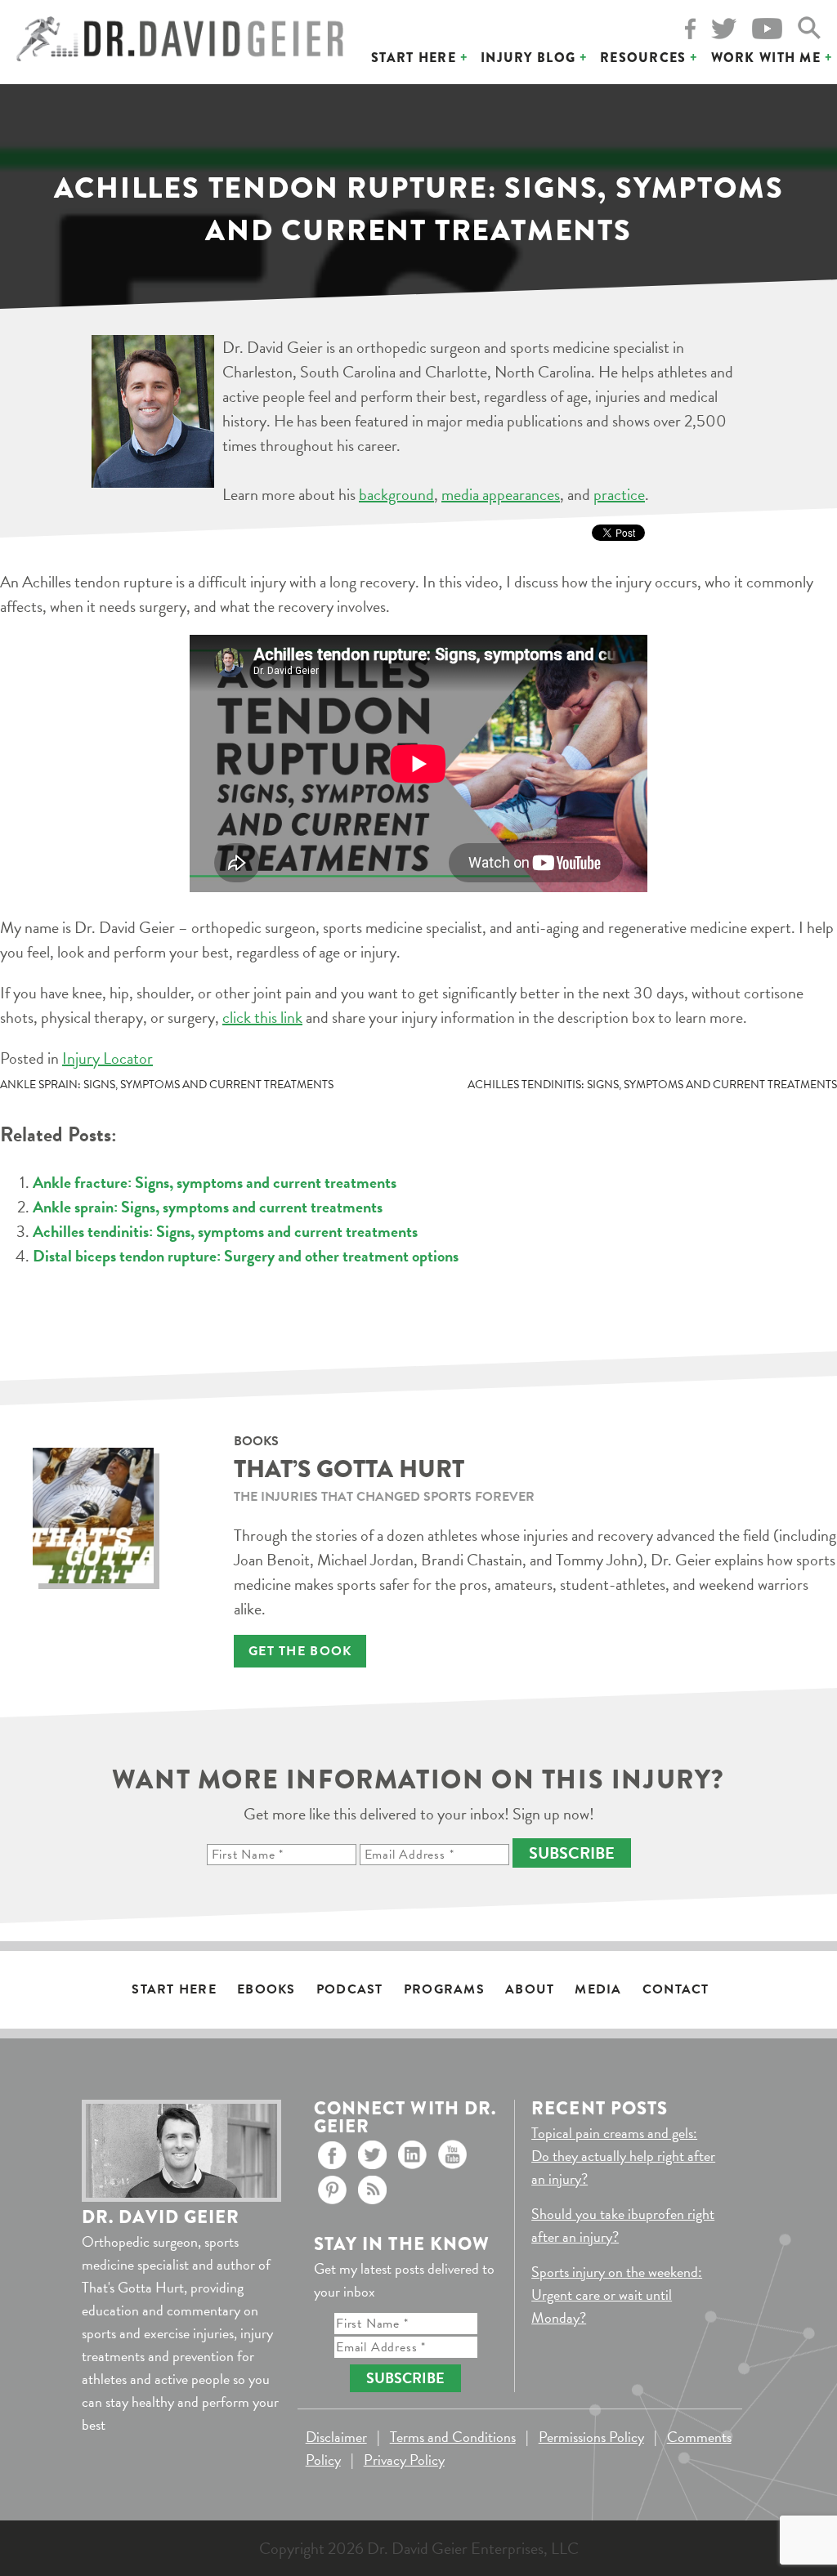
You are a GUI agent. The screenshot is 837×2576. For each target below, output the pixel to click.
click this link (262, 1017)
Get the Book (300, 1651)
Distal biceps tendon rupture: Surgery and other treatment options (246, 1256)
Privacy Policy (404, 2460)
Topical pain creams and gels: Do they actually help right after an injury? (623, 2156)
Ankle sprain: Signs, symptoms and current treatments (167, 1085)
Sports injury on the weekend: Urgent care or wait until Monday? (617, 2295)
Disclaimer (336, 2437)
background (396, 494)
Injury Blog (528, 58)
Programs (444, 1989)
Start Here (414, 58)
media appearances (501, 494)
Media (598, 1989)
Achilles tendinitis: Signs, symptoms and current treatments (652, 1085)
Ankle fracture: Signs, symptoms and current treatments (215, 1182)
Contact (676, 1989)
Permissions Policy (591, 2437)
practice (619, 494)
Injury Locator (107, 1058)
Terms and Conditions (453, 2437)
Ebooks (266, 1989)
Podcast (350, 1989)
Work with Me (766, 58)
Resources (643, 58)
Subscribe (572, 1853)
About (530, 1989)
